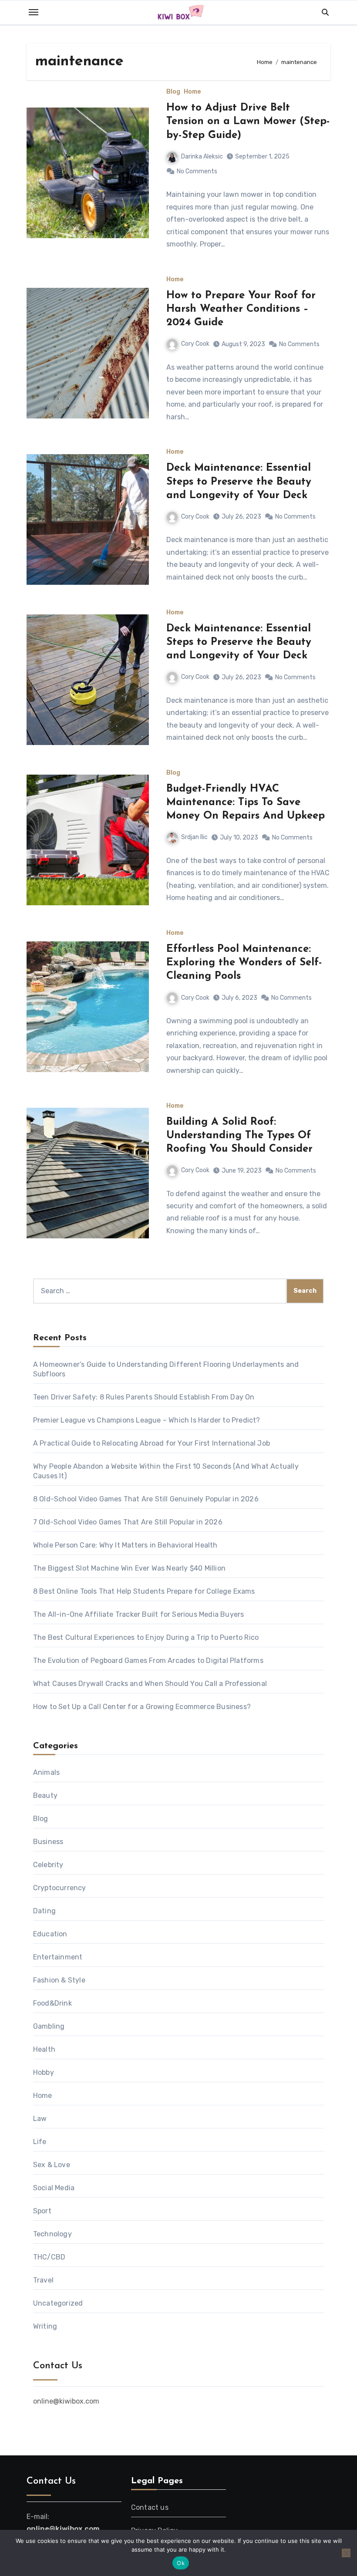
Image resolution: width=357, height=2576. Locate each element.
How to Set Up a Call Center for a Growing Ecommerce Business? (142, 1707)
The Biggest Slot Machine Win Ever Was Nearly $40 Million (129, 1568)
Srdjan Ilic (194, 837)
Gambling (49, 2026)
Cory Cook (195, 344)
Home (192, 92)
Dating (44, 1911)
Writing (45, 2326)
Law (40, 2119)
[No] (346, 2553)
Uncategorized (58, 2303)
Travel (43, 2280)
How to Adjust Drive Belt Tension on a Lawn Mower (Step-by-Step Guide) (248, 121)
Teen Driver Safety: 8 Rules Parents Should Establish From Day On (144, 1397)
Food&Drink (52, 2003)
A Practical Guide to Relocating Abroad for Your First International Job (152, 1443)
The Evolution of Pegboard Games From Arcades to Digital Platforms (148, 1661)
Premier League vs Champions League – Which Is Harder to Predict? (147, 1420)
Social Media (54, 2188)
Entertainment (58, 1957)
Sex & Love (52, 2165)
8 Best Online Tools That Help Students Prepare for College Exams (144, 1591)
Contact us (150, 2507)
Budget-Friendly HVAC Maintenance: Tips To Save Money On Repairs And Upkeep (246, 802)
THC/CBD (49, 2257)
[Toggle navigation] (34, 12)
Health (44, 2049)
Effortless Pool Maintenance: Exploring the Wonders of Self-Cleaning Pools (244, 963)
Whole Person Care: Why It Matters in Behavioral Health (125, 1545)
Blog (173, 92)
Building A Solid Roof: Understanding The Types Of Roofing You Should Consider (239, 1136)
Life (40, 2142)
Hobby (44, 2072)
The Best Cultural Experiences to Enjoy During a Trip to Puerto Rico (146, 1637)
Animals (46, 1772)
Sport (42, 2211)
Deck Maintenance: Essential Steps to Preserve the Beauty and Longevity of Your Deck (239, 482)
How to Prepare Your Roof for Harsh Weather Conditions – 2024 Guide (241, 309)
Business (48, 1842)
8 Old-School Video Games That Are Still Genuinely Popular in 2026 (146, 1499)
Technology (52, 2234)
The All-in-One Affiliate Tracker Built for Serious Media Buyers (139, 1614)
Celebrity (48, 1865)
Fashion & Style (59, 1980)
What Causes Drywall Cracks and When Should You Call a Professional (150, 1684)
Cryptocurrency (60, 1888)
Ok (181, 2563)
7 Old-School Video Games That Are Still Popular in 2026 (128, 1522)
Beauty (45, 1795)
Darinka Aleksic (202, 157)
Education (50, 1934)
